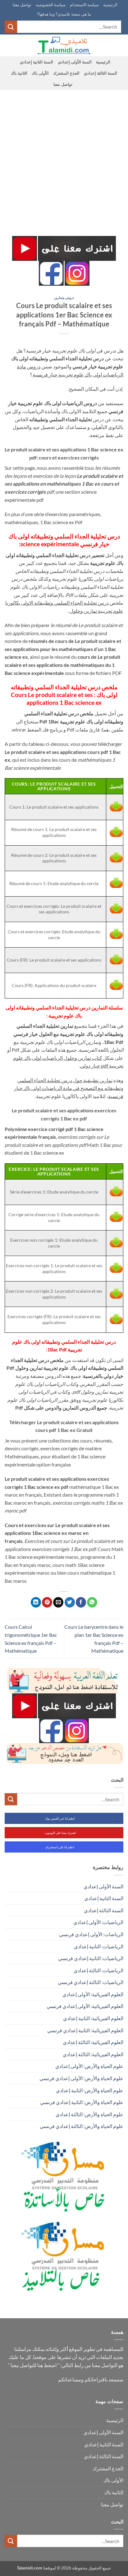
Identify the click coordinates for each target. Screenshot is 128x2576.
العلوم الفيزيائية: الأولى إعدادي (93, 1994)
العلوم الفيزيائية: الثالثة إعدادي (93, 2042)
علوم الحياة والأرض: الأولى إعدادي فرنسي (81, 2078)
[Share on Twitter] (70, 1602)
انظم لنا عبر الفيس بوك (60, 1818)
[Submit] (11, 27)
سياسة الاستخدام (84, 5)
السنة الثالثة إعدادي (101, 73)
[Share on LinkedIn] (36, 1602)
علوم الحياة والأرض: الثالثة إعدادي (89, 2114)
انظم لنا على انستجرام (60, 1847)
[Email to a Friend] (58, 1602)
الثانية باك (19, 73)
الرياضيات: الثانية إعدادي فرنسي (91, 1958)
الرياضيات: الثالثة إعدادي (98, 1970)
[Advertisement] (64, 157)
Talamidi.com (30, 2568)
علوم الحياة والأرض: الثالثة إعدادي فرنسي (82, 2126)
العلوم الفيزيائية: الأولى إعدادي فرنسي (85, 2006)
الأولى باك (40, 73)
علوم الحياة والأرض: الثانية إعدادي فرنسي (82, 2102)
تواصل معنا (22, 5)
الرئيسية (110, 5)
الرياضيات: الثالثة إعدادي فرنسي (91, 1982)
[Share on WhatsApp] (92, 1602)
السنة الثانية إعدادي (37, 62)
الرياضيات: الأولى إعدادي (98, 1922)
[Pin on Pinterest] (47, 1602)
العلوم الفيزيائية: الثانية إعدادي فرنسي (85, 2030)
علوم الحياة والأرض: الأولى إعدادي (89, 2066)
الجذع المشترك (66, 73)
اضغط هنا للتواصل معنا (34, 2365)
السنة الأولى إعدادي (75, 62)
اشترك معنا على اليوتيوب (60, 1833)
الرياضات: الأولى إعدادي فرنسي (91, 1934)
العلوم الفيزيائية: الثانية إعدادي (93, 2018)
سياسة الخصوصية (51, 5)
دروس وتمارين (64, 297)
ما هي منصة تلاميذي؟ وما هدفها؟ (64, 14)
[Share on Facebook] (81, 1602)
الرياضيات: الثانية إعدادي (99, 1946)
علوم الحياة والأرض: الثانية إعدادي (90, 2090)
